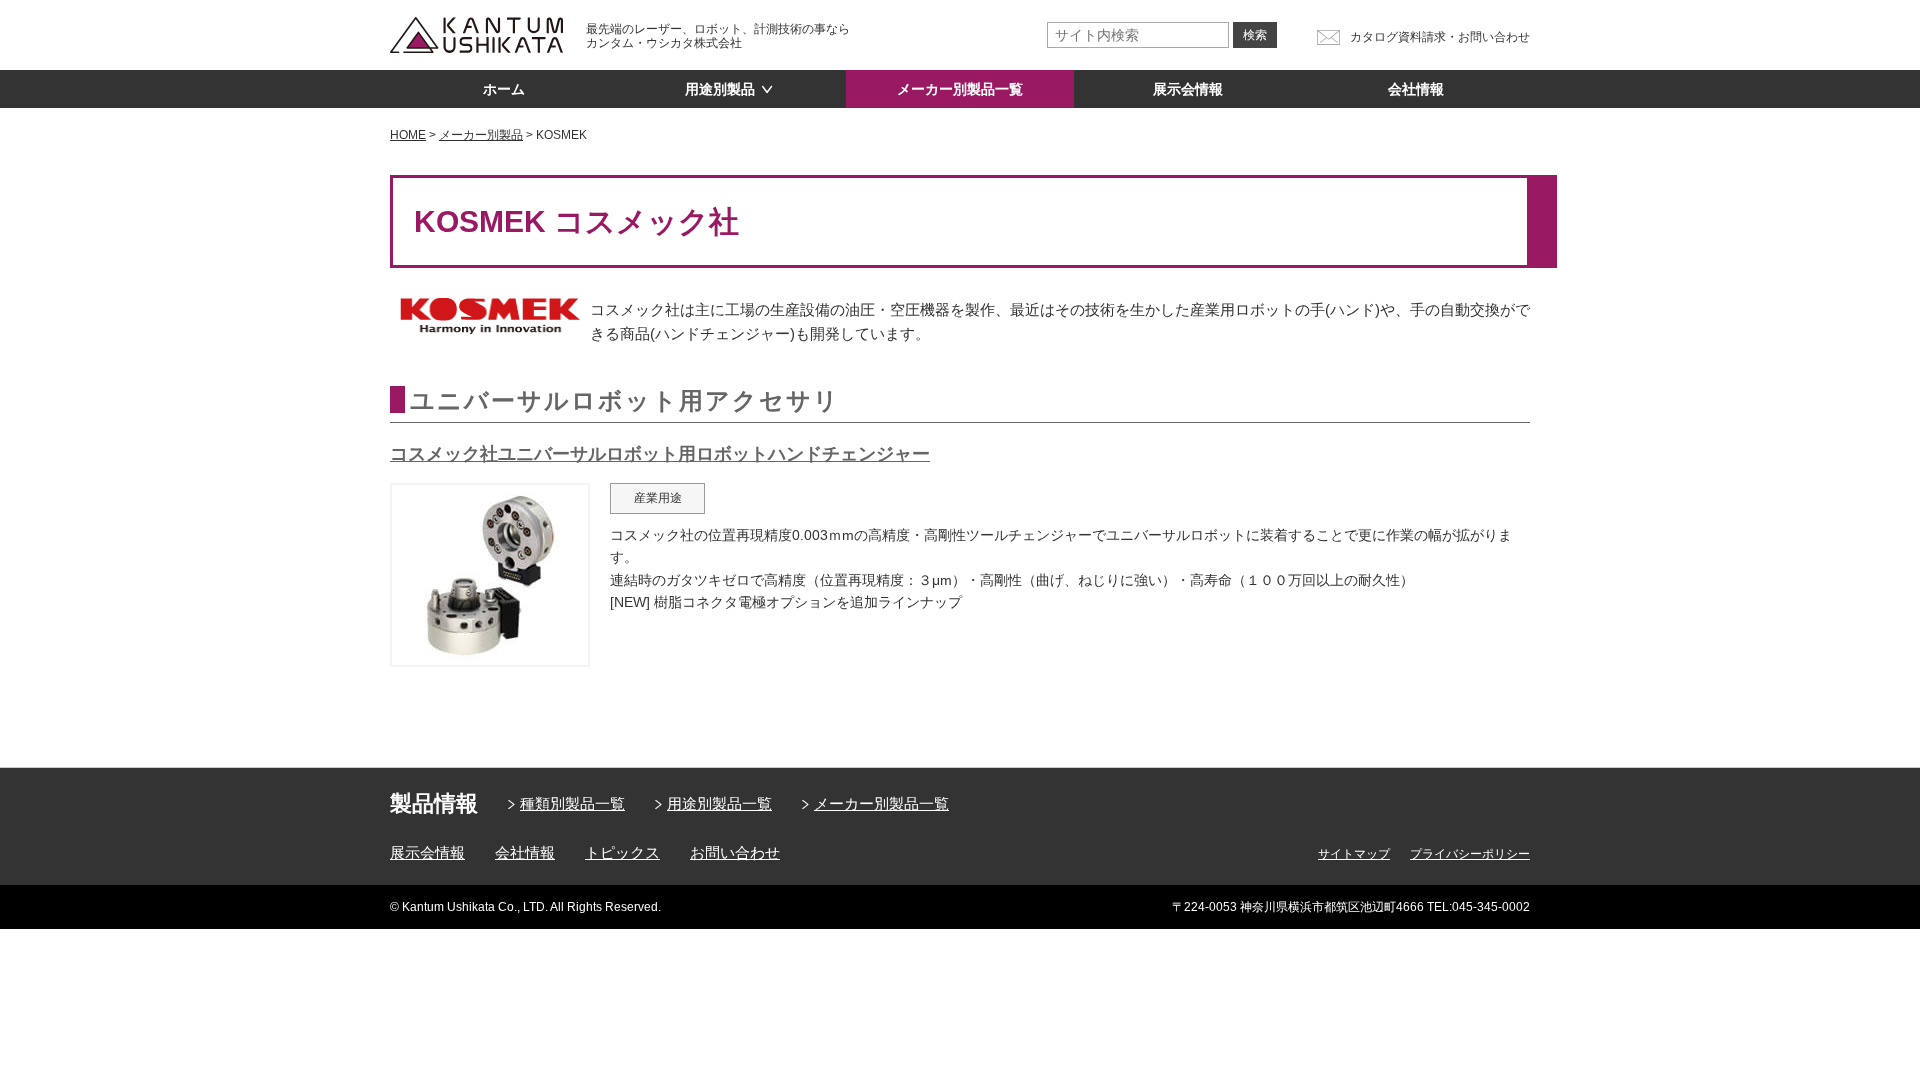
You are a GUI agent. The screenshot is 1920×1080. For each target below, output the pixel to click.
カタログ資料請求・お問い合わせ (1440, 37)
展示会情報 (1188, 89)
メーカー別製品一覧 (960, 89)
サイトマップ (1354, 854)
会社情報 (1416, 89)
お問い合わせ (735, 852)
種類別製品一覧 (572, 803)
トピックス (622, 852)
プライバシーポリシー (1470, 854)
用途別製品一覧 (719, 803)
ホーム (504, 89)
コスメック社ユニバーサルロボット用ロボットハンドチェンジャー (660, 454)
